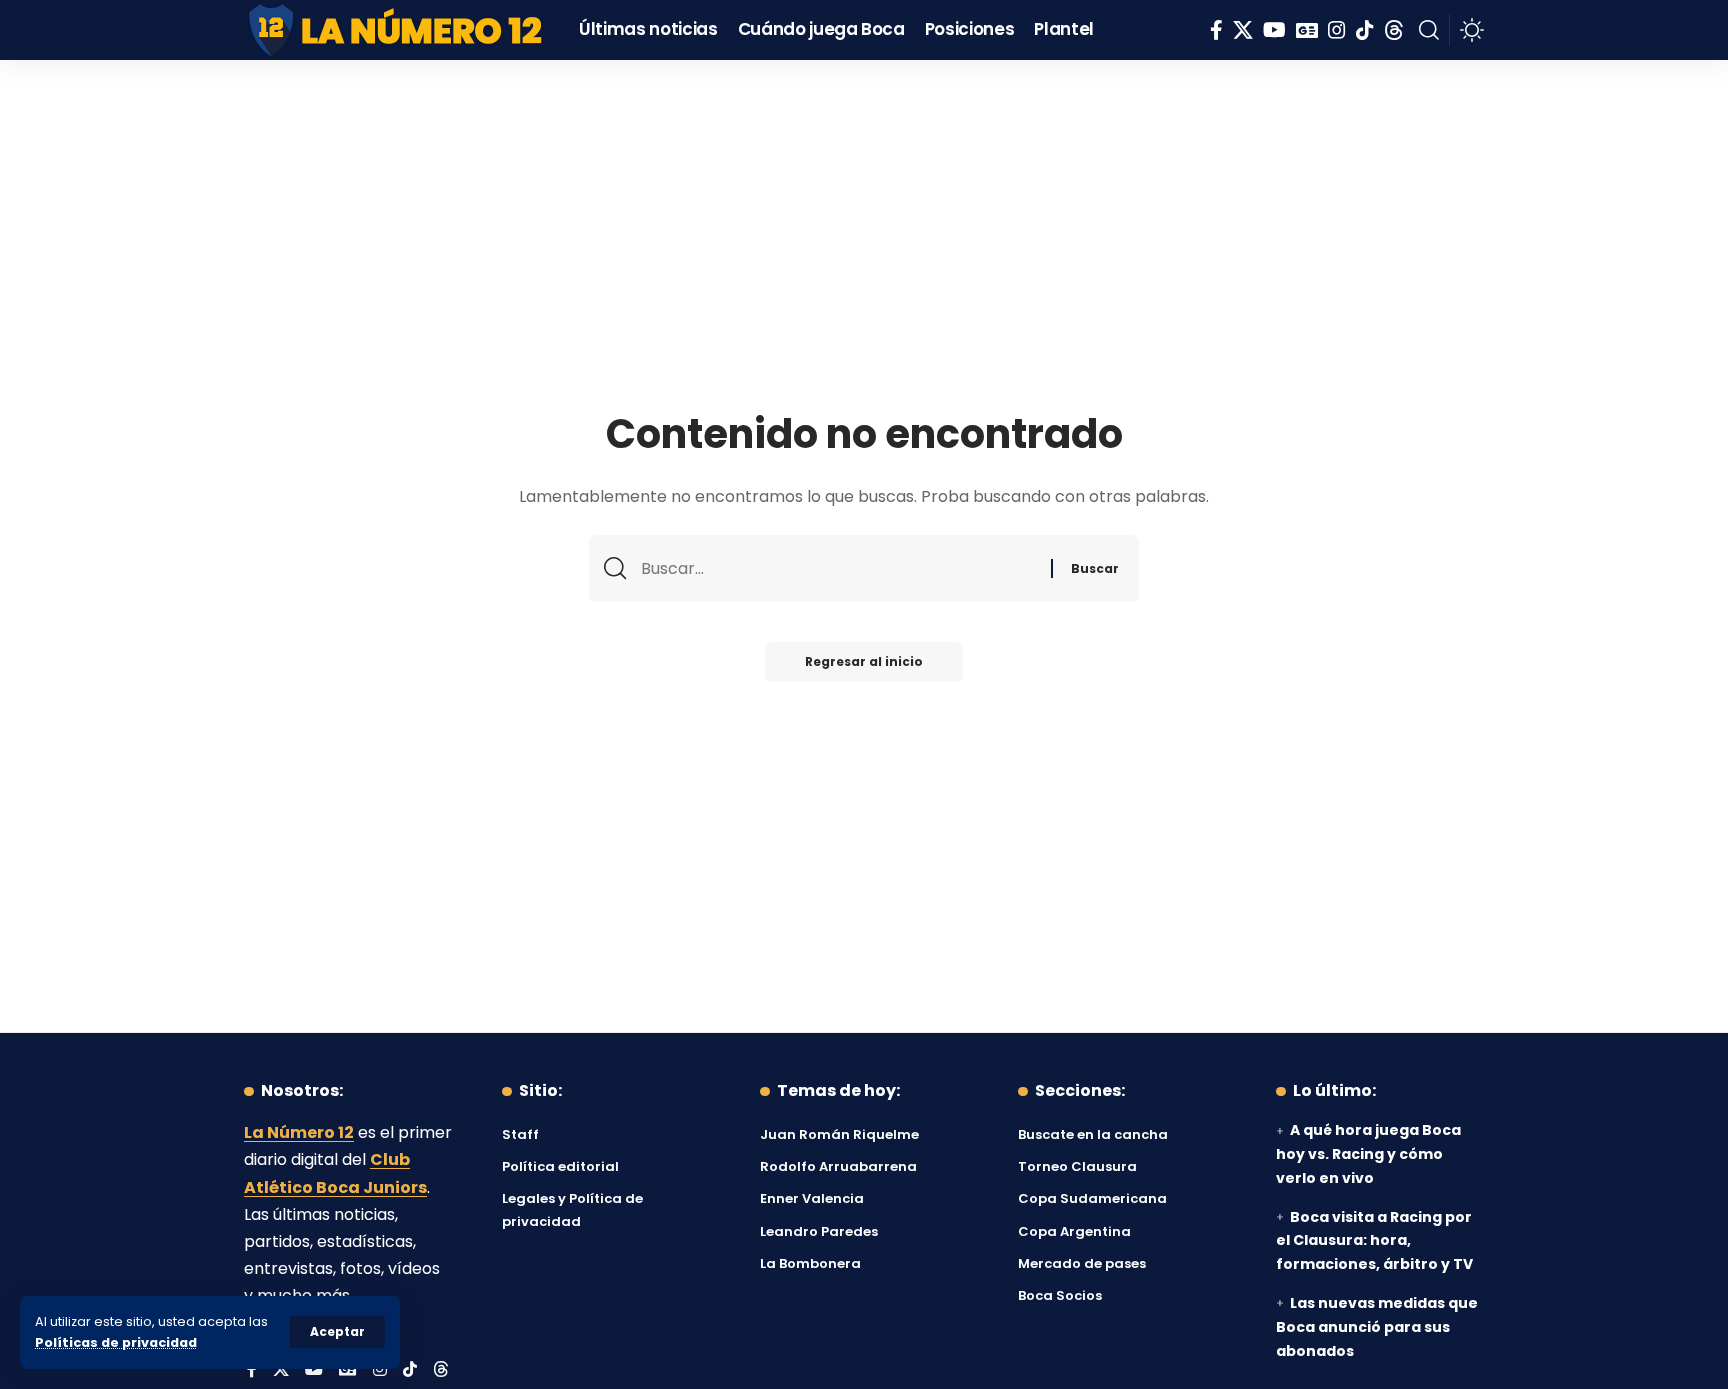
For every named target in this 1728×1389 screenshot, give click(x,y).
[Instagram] (1337, 30)
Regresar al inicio (864, 661)
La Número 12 (299, 1132)
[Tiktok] (1365, 30)
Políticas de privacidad (116, 1342)
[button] (337, 1332)
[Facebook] (1216, 30)
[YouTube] (1274, 30)
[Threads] (1394, 30)
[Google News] (1307, 30)
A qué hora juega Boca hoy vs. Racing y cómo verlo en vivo (1368, 1154)
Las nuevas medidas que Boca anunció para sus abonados (1377, 1327)
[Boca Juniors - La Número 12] (396, 30)
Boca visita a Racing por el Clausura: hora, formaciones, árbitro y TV (1374, 1241)
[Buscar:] (838, 568)
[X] (1243, 30)
